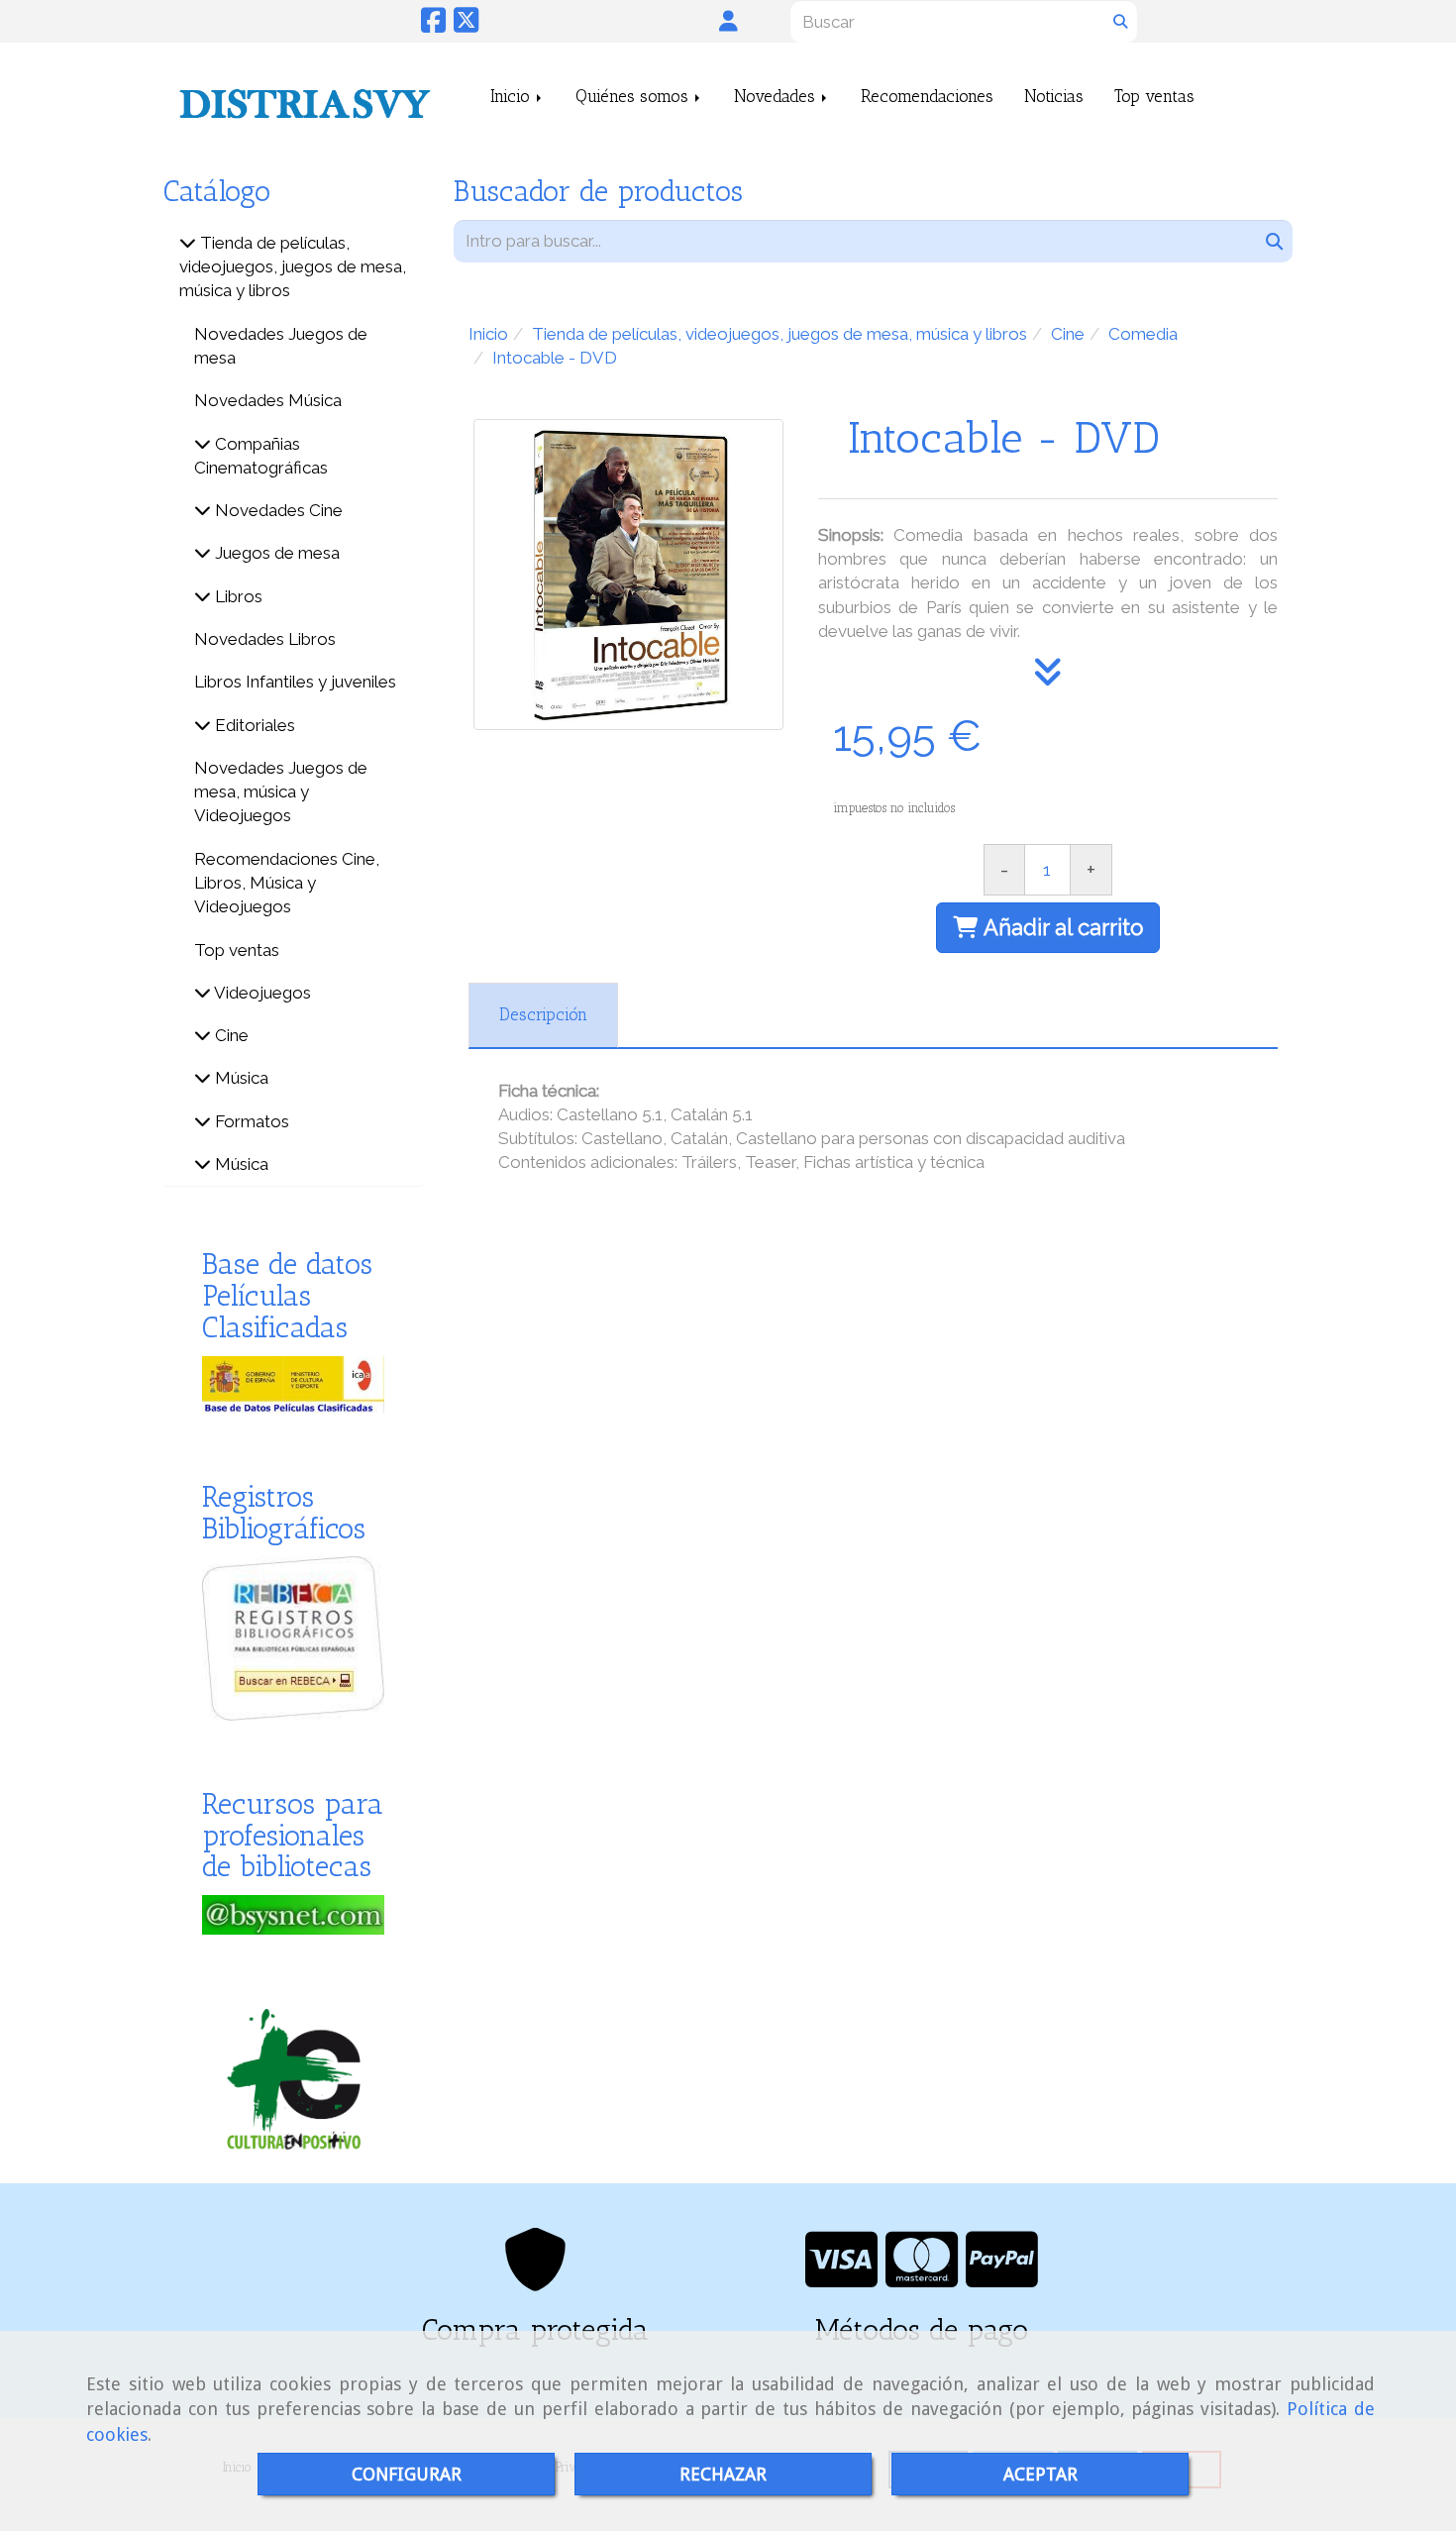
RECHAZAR (723, 2474)
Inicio (513, 96)
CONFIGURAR (407, 2474)
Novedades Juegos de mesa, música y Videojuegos (281, 792)
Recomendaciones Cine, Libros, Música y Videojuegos (287, 883)
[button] (728, 21)
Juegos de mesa (275, 553)
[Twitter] (466, 25)
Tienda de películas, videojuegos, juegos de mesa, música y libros (293, 267)
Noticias (1054, 96)
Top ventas (1154, 96)
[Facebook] (433, 25)
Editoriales (253, 725)
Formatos (250, 1121)
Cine (230, 1035)
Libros (237, 596)
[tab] (543, 1015)
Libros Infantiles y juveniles (295, 682)
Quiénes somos (634, 96)
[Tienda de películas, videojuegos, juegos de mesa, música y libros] (188, 243)
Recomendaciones (927, 96)
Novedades (777, 96)
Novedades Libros (265, 639)
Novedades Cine (277, 510)
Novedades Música (268, 400)
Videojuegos (261, 993)
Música (240, 1078)
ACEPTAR (1040, 2474)
